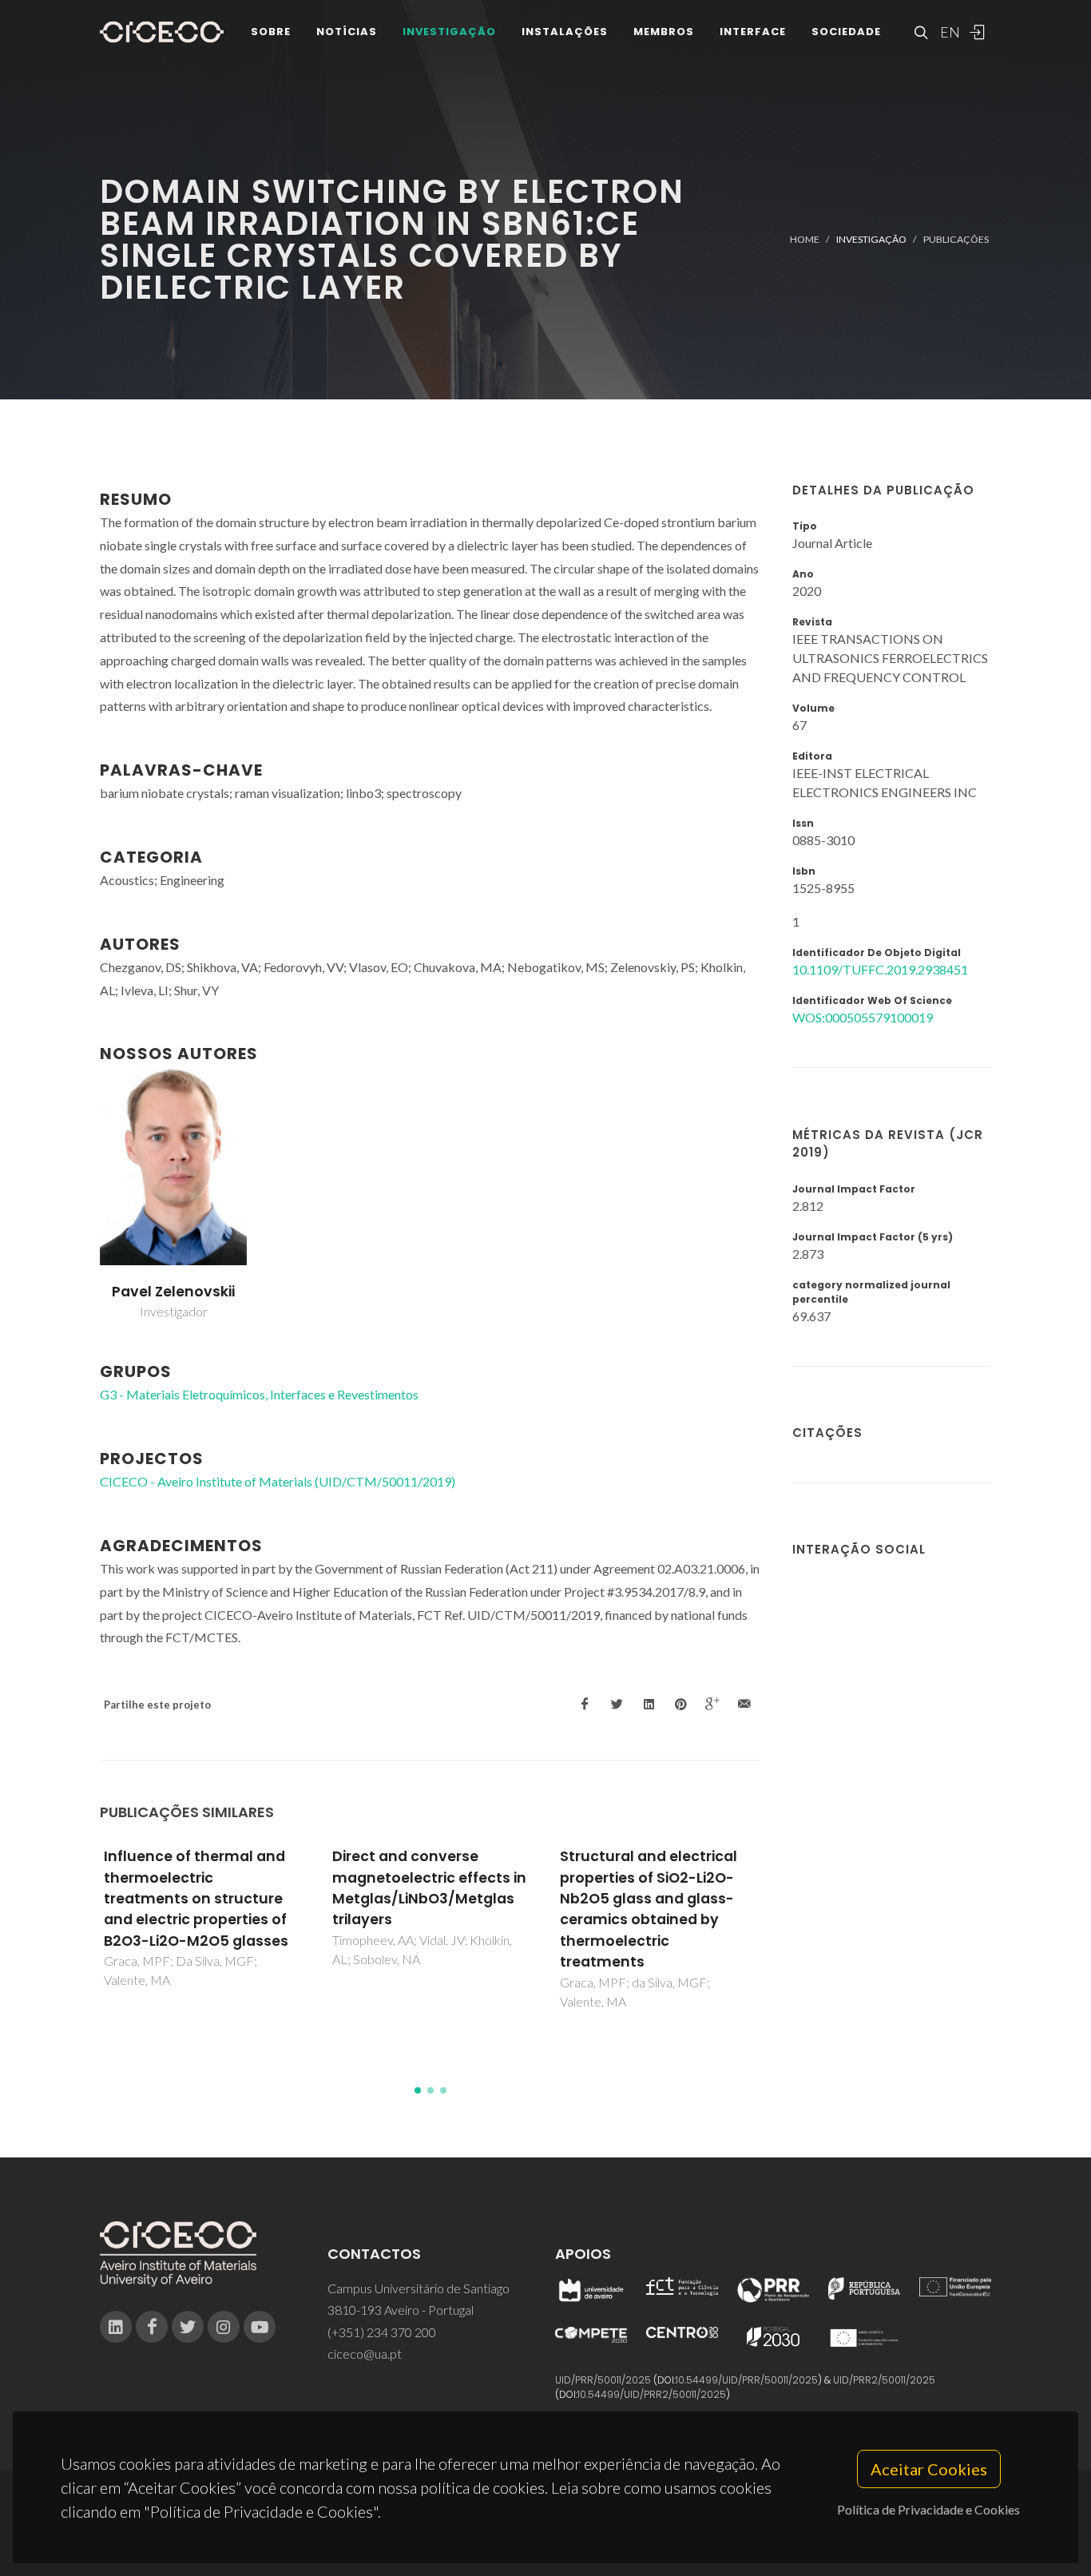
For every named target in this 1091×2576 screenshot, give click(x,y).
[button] (418, 2090)
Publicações (956, 239)
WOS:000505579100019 (863, 1017)
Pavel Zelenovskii (173, 1292)
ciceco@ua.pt (365, 2354)
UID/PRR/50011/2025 (603, 2380)
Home (805, 239)
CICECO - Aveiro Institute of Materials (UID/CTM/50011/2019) (278, 1481)
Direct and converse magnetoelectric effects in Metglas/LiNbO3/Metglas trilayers (429, 1888)
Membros (664, 32)
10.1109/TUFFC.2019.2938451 (880, 969)
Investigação (449, 32)
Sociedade (846, 32)
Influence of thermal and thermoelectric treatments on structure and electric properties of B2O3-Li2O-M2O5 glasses (196, 1899)
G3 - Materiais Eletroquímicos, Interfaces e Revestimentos (259, 1394)
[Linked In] (116, 2327)
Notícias (347, 32)
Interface (753, 32)
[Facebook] (152, 2327)
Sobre (271, 32)
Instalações (565, 32)
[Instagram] (224, 2327)
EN (948, 32)
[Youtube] (260, 2327)
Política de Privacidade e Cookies (928, 2509)
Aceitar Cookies (929, 2469)
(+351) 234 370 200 (382, 2332)
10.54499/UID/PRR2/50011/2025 (652, 2394)
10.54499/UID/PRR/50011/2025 (747, 2380)
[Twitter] (188, 2327)
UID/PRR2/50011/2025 (884, 2380)
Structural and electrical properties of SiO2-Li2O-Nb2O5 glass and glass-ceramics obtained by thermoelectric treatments (649, 1909)
